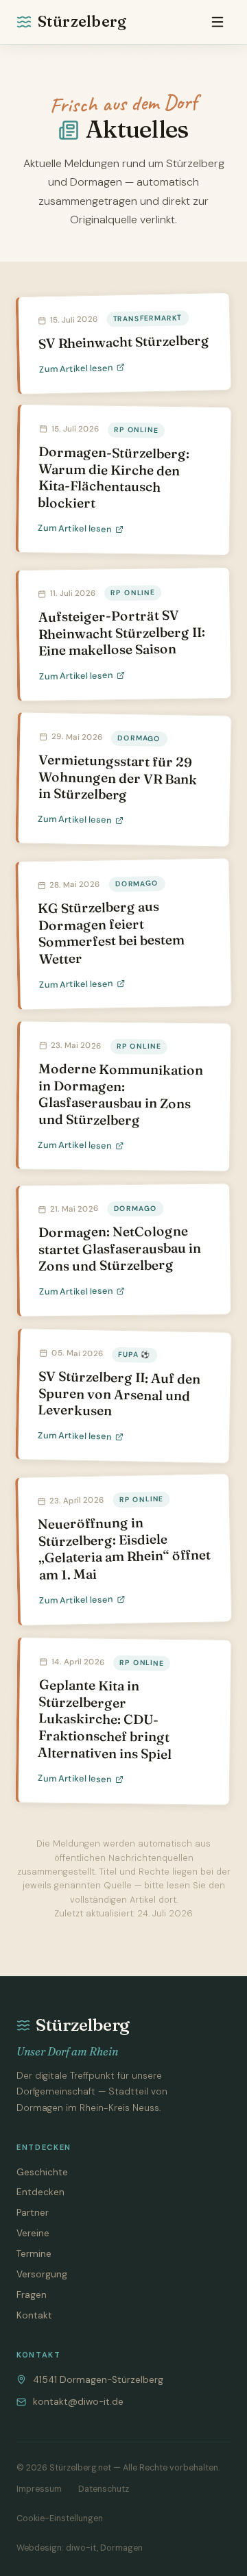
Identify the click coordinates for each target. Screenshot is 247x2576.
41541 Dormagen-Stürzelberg (98, 2380)
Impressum (39, 2489)
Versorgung (42, 2274)
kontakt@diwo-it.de (78, 2402)
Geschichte (42, 2172)
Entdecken (40, 2192)
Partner (33, 2213)
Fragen (32, 2295)
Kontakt (34, 2315)
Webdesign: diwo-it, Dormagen (80, 2548)
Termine (34, 2254)
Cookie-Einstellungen (60, 2518)
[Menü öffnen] (217, 22)
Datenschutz (104, 2489)
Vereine (33, 2233)
